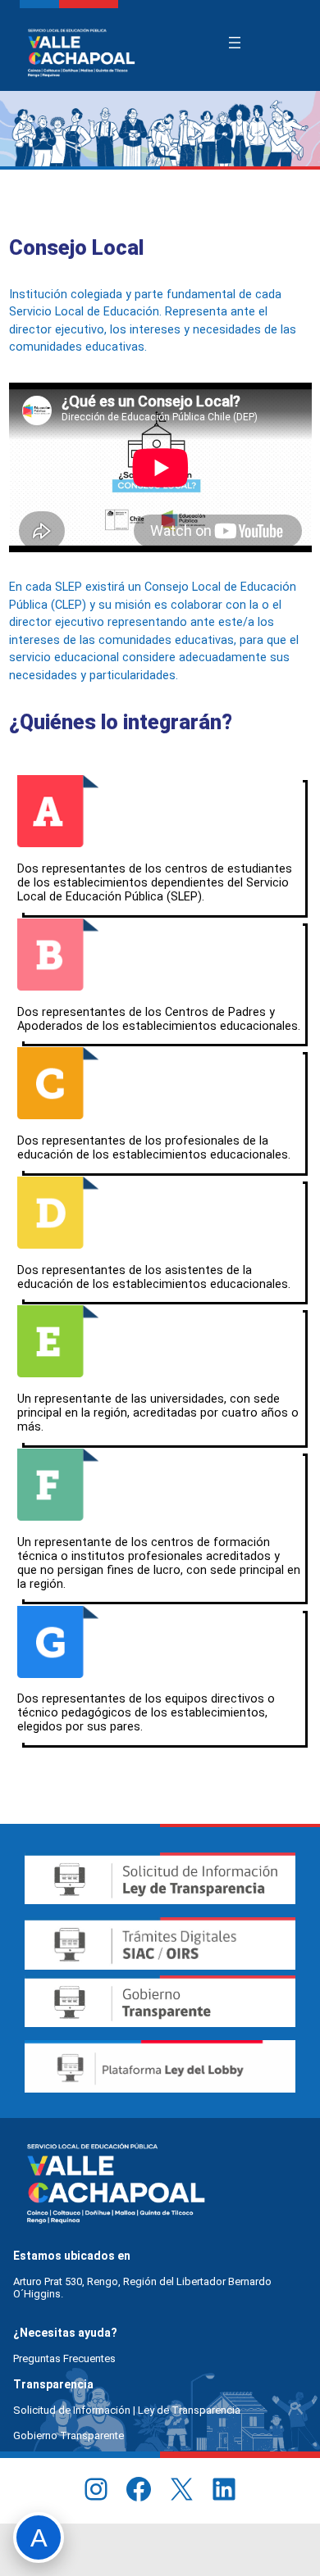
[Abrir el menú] (235, 43)
